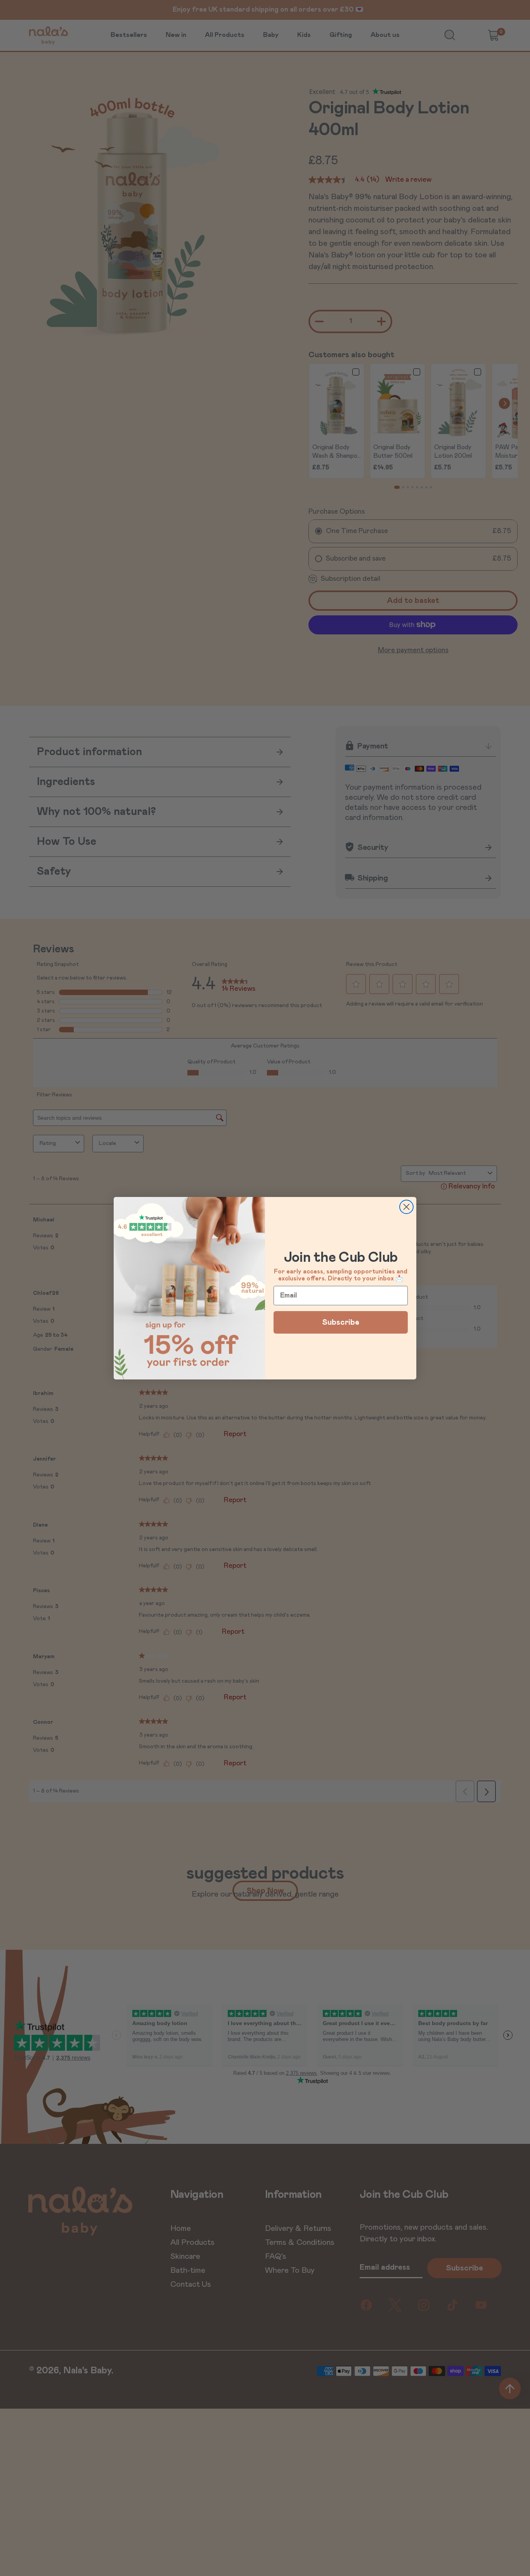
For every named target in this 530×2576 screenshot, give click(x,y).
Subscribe (341, 1322)
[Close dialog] (406, 1207)
